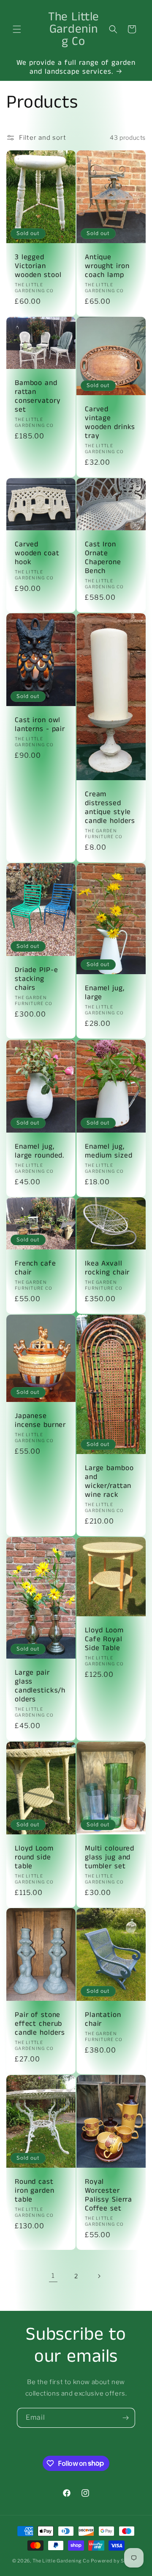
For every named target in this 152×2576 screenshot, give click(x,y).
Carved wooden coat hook (37, 553)
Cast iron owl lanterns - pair (40, 725)
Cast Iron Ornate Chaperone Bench (103, 558)
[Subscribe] (125, 2418)
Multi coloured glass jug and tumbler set (110, 1857)
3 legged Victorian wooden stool (38, 266)
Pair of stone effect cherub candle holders (40, 2024)
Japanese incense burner (40, 1421)
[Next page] (99, 2276)
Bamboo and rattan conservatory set (38, 396)
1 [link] (53, 2276)
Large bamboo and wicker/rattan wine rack (109, 1482)
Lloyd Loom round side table (34, 1857)
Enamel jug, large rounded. (39, 1151)
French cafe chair (35, 1268)
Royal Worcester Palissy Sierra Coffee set (109, 2195)
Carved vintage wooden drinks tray (110, 423)
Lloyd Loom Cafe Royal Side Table (104, 1639)
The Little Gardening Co (61, 2561)
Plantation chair (103, 2019)
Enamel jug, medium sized (109, 1151)
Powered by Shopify (115, 2561)
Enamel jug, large (105, 993)
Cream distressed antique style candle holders (110, 808)
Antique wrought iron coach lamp (107, 266)
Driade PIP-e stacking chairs (36, 979)
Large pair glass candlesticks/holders (40, 1686)
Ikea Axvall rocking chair (107, 1268)
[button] (17, 29)
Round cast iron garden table (35, 2191)
